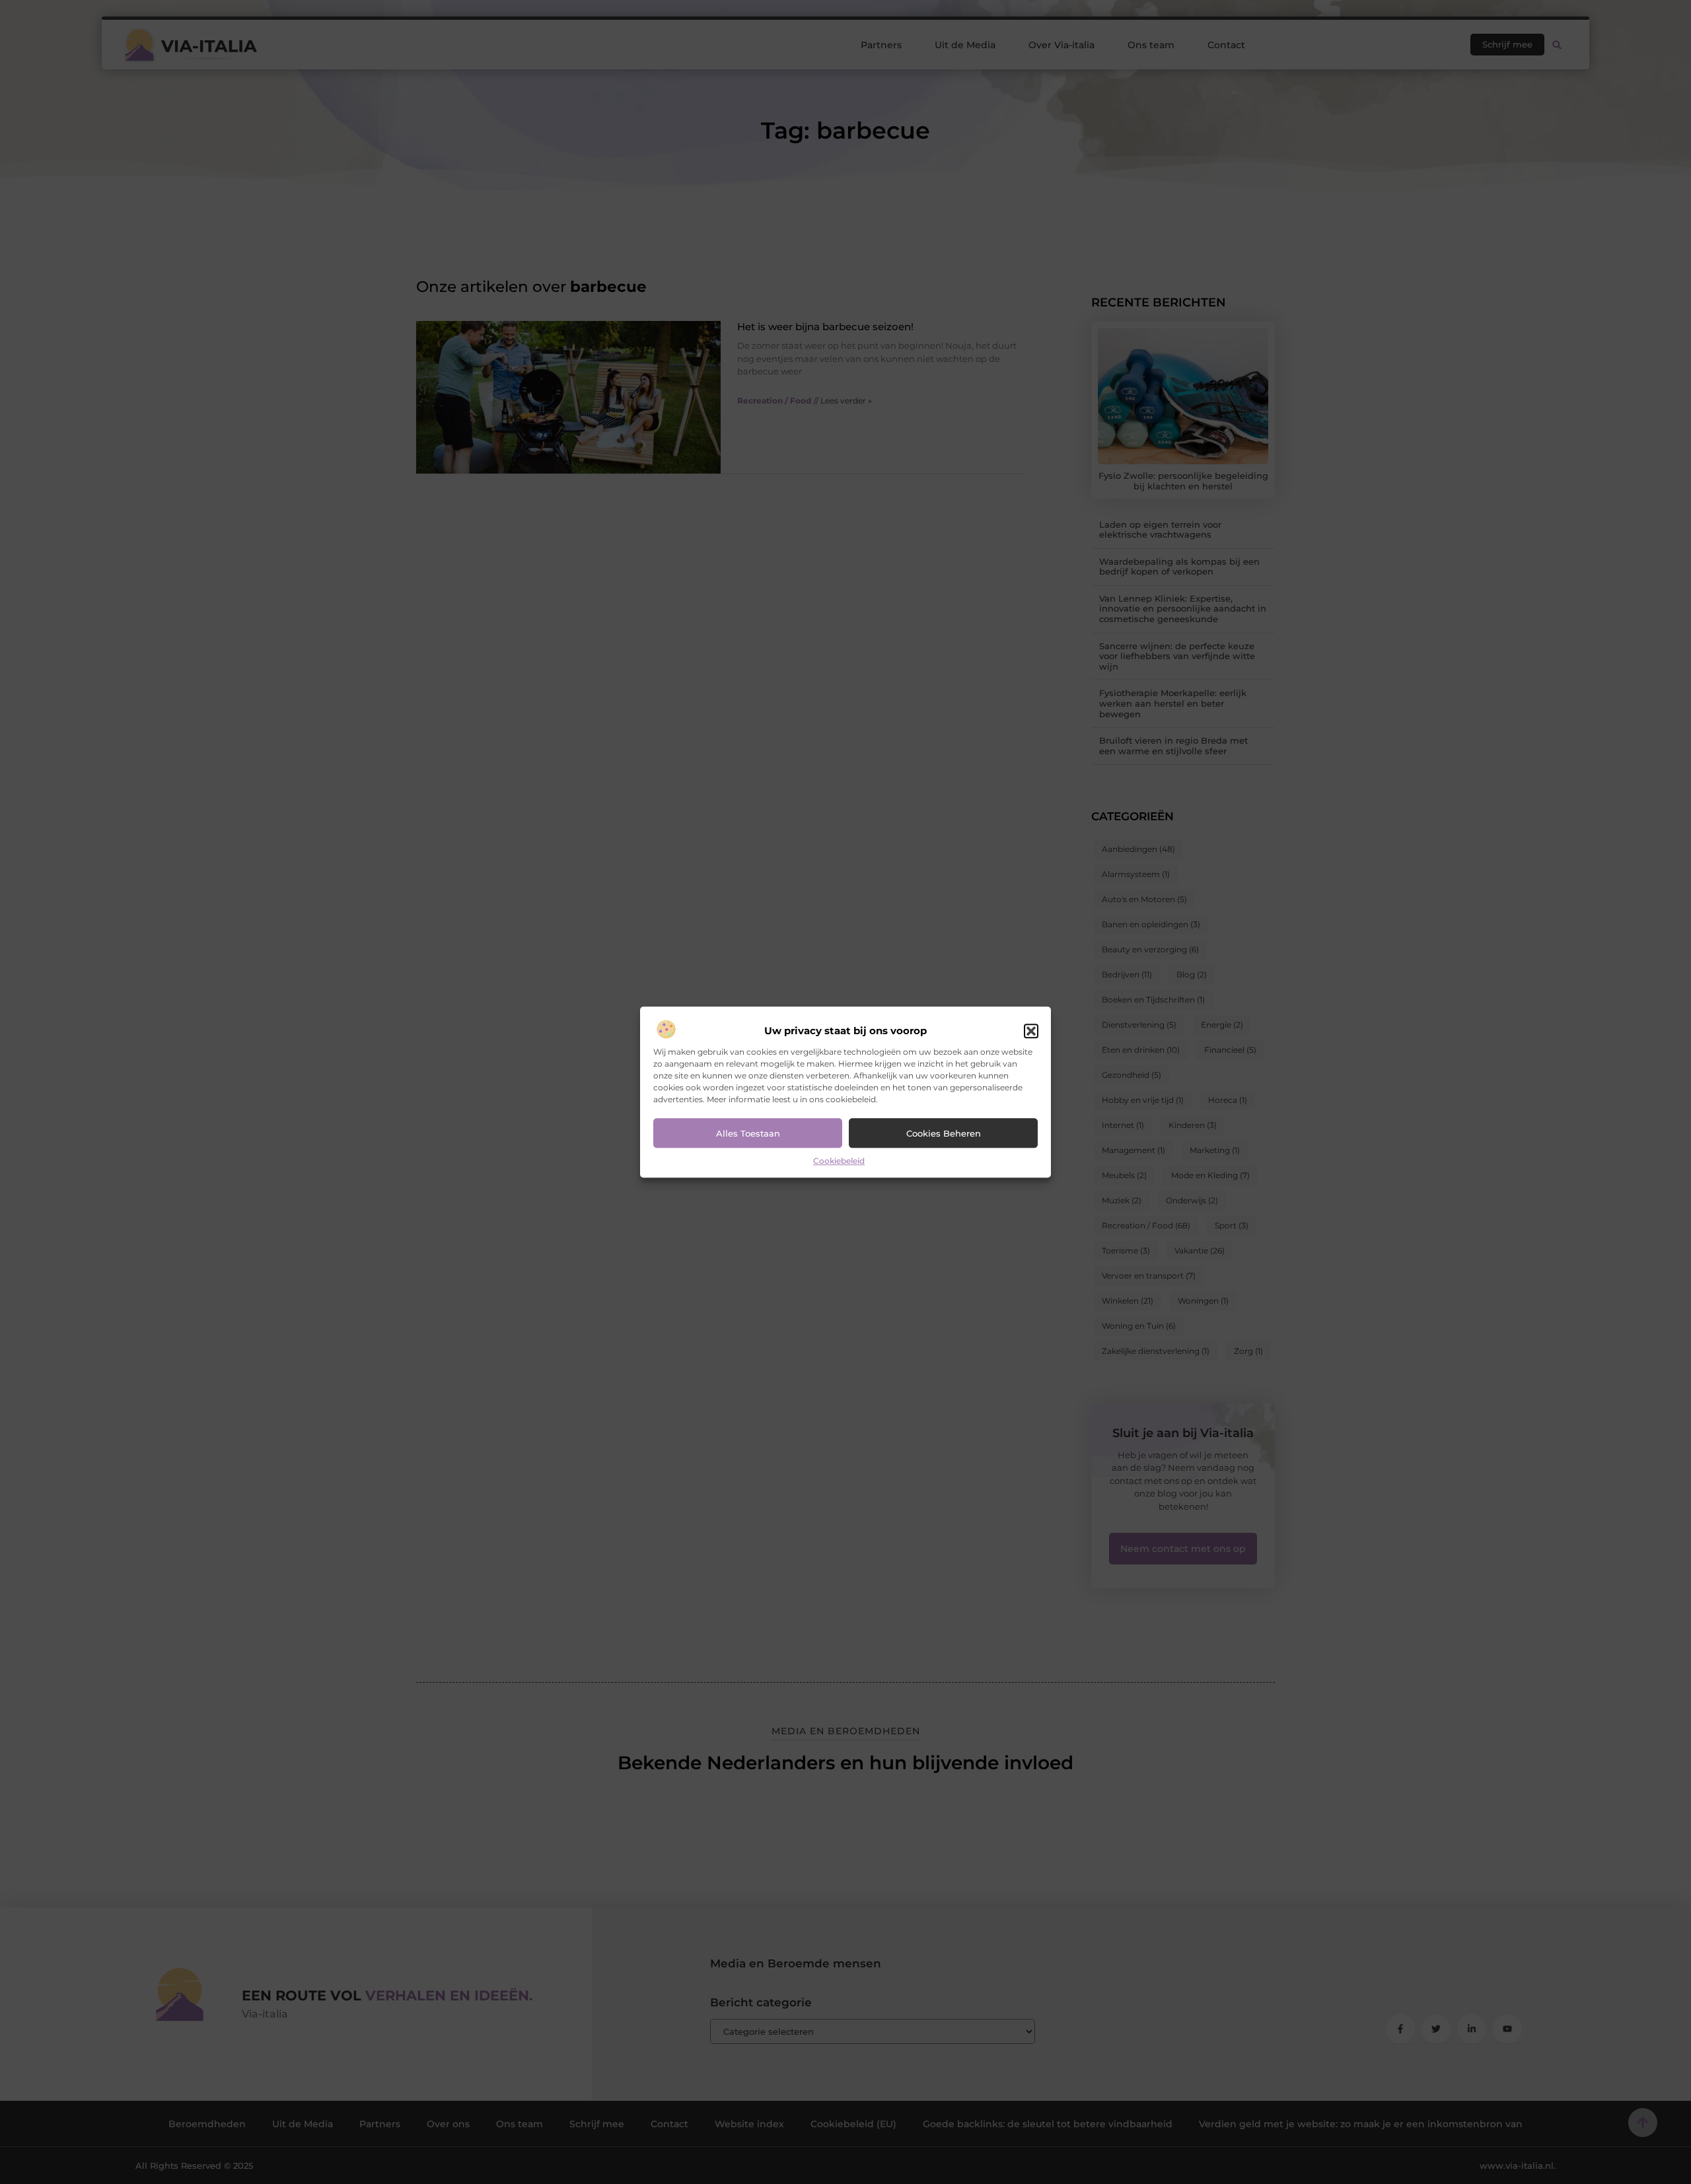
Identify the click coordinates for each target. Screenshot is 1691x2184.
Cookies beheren (944, 1133)
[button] (1031, 1032)
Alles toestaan (748, 1133)
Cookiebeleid (839, 1161)
